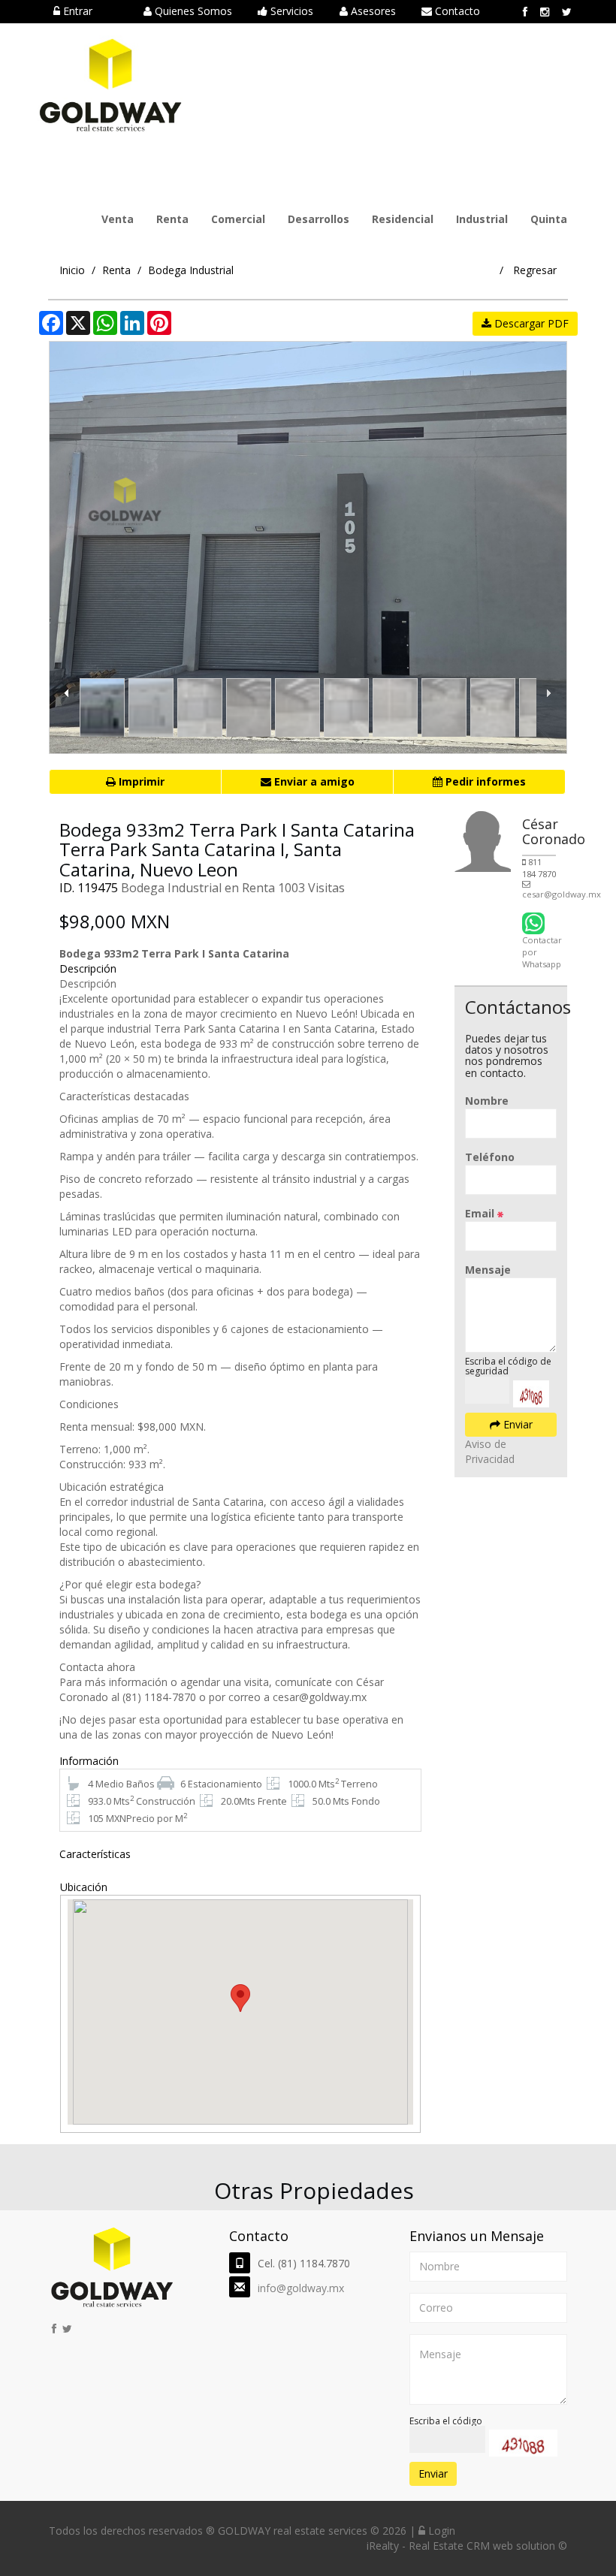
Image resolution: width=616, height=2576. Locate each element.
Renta (172, 219)
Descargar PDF (530, 323)
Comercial (238, 219)
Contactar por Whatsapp (542, 952)
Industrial (482, 219)
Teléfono (490, 1157)
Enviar (516, 1424)
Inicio (72, 270)
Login (440, 2531)
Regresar (535, 270)
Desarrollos (319, 219)
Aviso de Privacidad (490, 1451)
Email (481, 1213)
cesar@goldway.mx (562, 894)
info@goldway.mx (301, 2288)
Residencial (403, 219)
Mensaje (488, 1270)
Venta (118, 219)
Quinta (549, 219)
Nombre (487, 1101)
